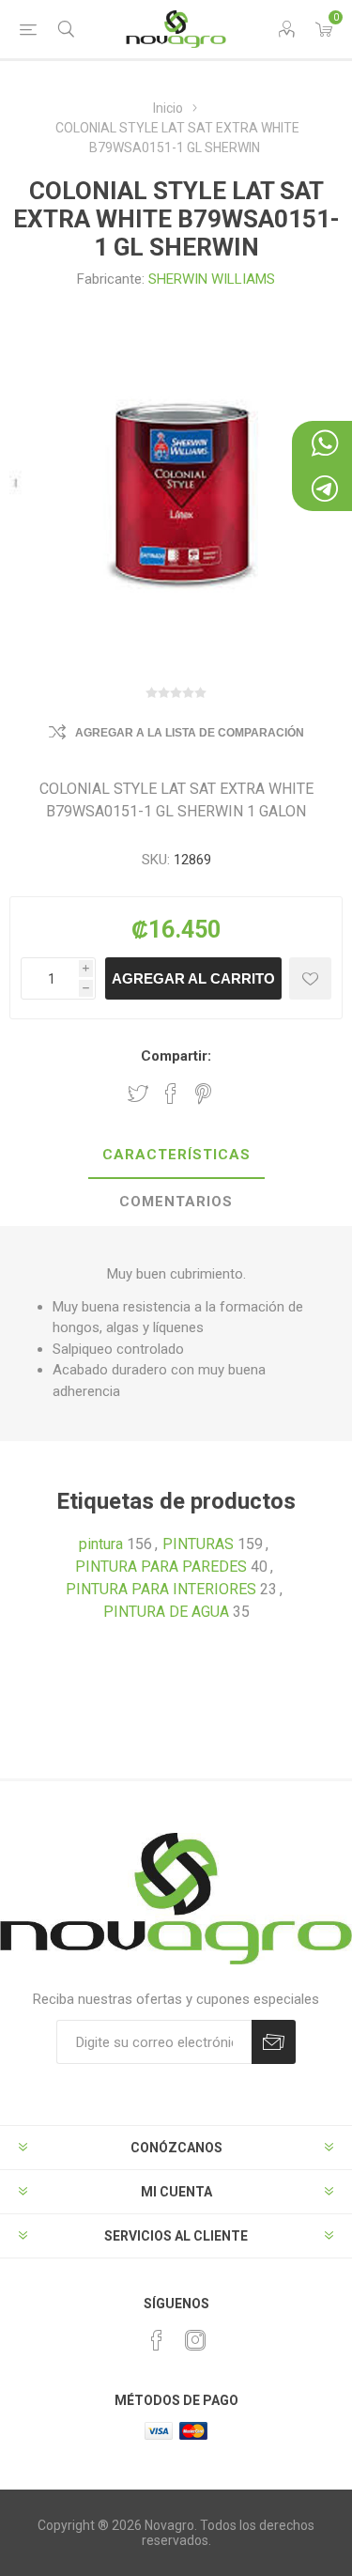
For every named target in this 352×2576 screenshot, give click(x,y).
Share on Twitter (138, 1094)
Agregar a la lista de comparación (190, 733)
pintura (101, 1544)
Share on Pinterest (203, 1094)
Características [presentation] (176, 1155)
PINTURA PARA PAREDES (161, 1567)
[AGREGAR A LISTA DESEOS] (310, 978)
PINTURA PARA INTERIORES (161, 1589)
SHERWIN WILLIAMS (212, 279)
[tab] (176, 1156)
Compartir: (176, 1056)
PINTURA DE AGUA (166, 1612)
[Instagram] (195, 2340)
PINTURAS (198, 1544)
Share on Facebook (171, 1094)
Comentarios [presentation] (176, 1202)
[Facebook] (157, 2340)
